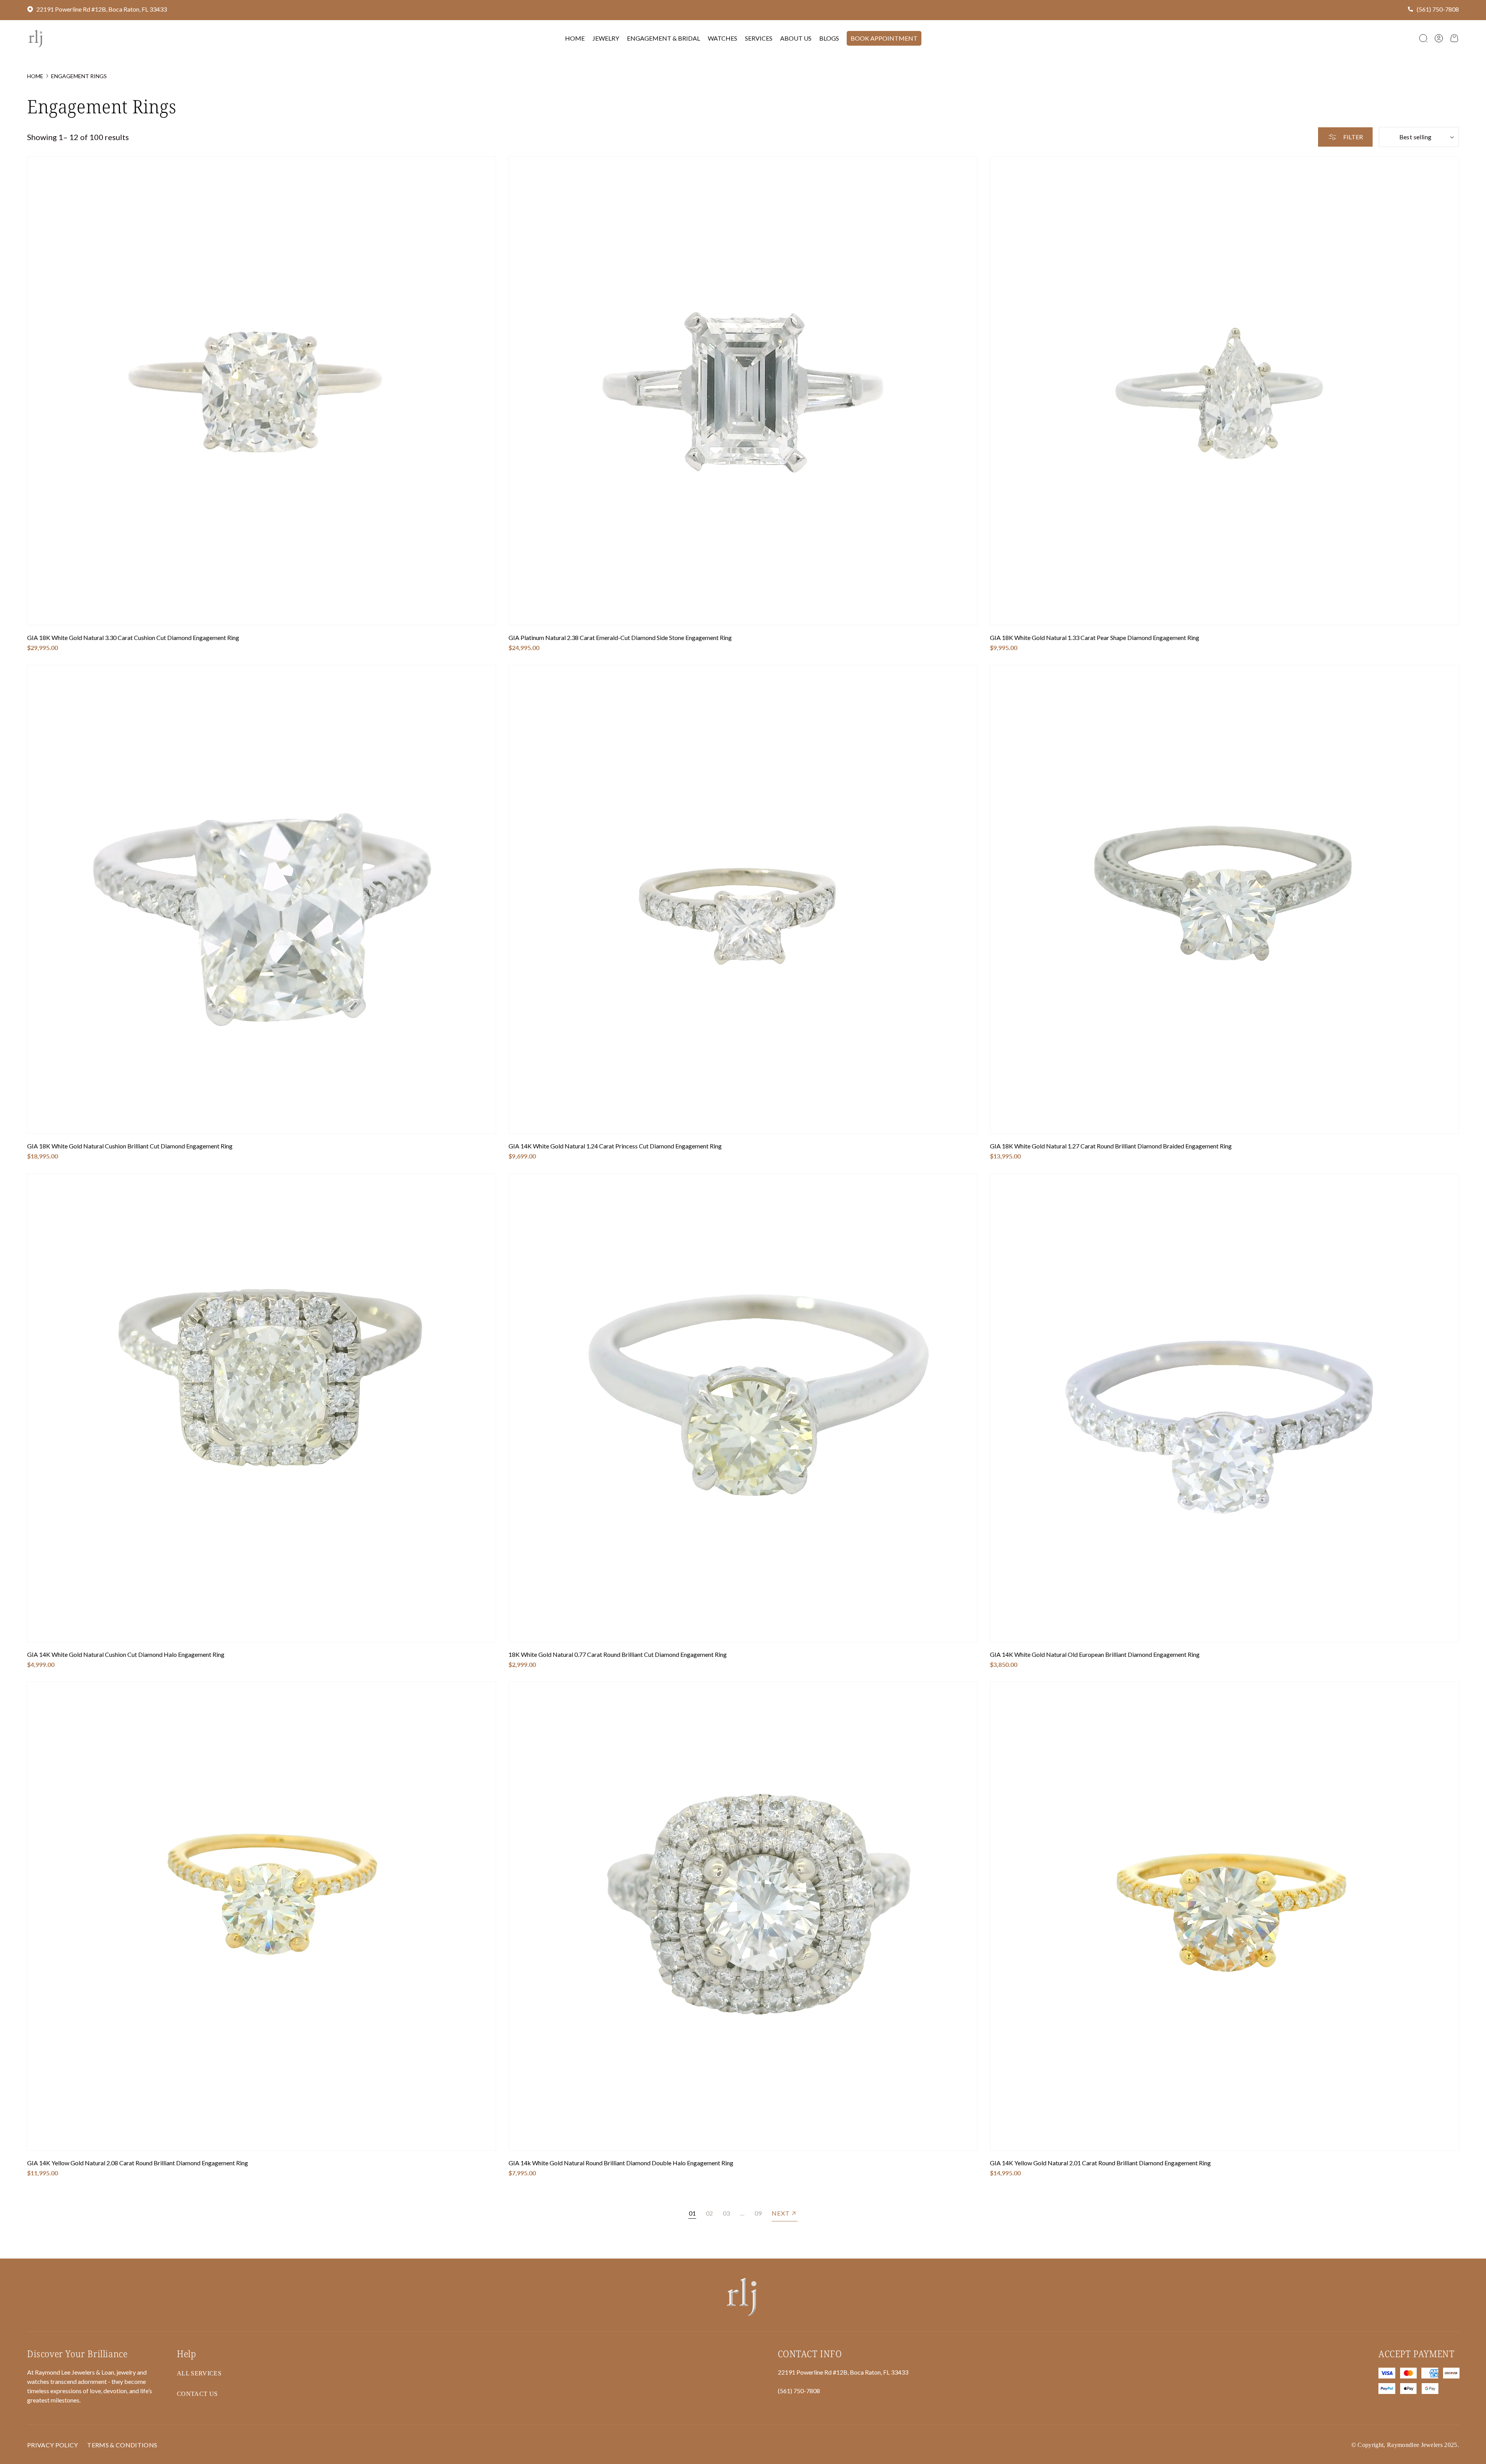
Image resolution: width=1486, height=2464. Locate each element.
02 (709, 2213)
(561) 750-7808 (1438, 9)
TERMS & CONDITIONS (122, 2445)
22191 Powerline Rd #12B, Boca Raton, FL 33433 (102, 9)
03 (726, 2213)
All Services (199, 2373)
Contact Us (197, 2394)
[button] (1423, 38)
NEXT (781, 2213)
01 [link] (692, 2213)
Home (35, 76)
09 (758, 2213)
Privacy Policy (52, 2445)
